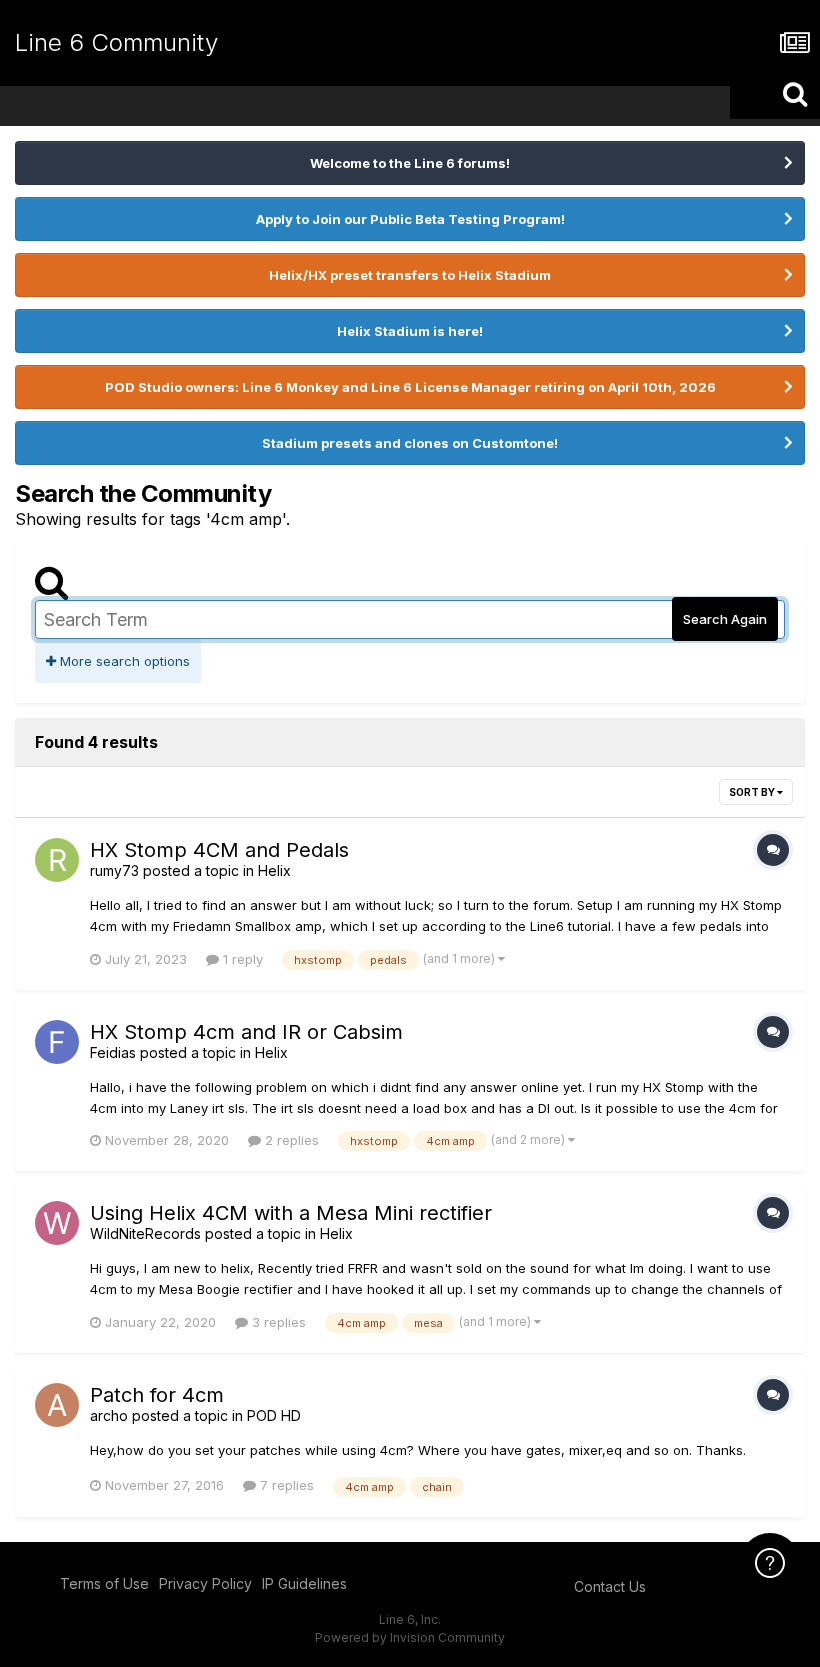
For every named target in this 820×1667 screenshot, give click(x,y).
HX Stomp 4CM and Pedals (219, 850)
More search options (123, 661)
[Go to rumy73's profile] (57, 860)
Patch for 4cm (157, 1395)
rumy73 (114, 870)
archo (109, 1415)
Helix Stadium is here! (410, 331)
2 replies (290, 1140)
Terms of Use (104, 1583)
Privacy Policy (205, 1583)
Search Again (725, 619)
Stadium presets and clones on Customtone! (410, 443)
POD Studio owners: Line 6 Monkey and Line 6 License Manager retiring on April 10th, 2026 (410, 387)
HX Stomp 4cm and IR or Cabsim (246, 1032)
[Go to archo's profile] (57, 1405)
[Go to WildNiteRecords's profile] (57, 1223)
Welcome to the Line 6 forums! (410, 163)
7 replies (285, 1485)
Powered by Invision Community (410, 1637)
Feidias (113, 1052)
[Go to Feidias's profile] (57, 1042)
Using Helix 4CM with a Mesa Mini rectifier (291, 1213)
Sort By (753, 792)
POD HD (274, 1415)
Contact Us (610, 1586)
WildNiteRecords (145, 1233)
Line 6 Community (116, 42)
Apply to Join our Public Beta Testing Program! (410, 219)
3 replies (277, 1322)
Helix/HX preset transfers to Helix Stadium (410, 275)
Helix (274, 870)
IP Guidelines (304, 1583)
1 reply (241, 959)
